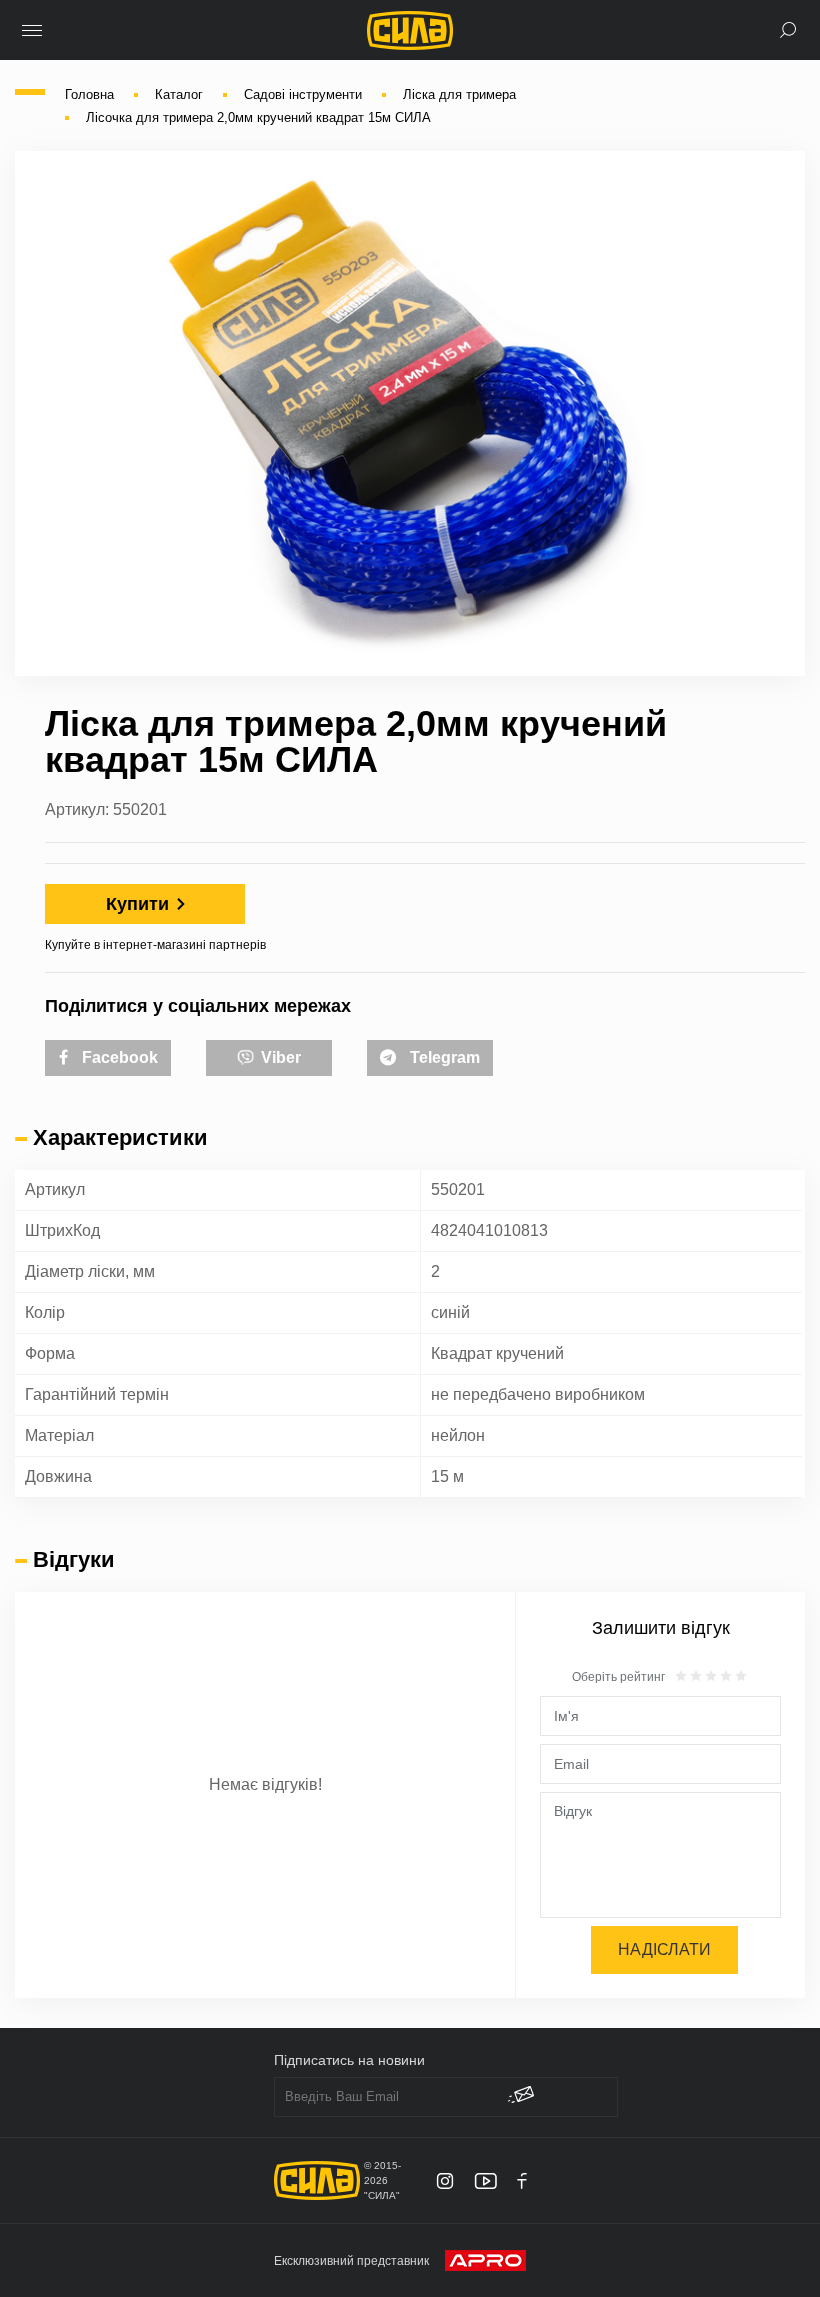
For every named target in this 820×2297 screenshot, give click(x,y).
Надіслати (664, 1949)
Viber (279, 1057)
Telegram (443, 1057)
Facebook (118, 1057)
